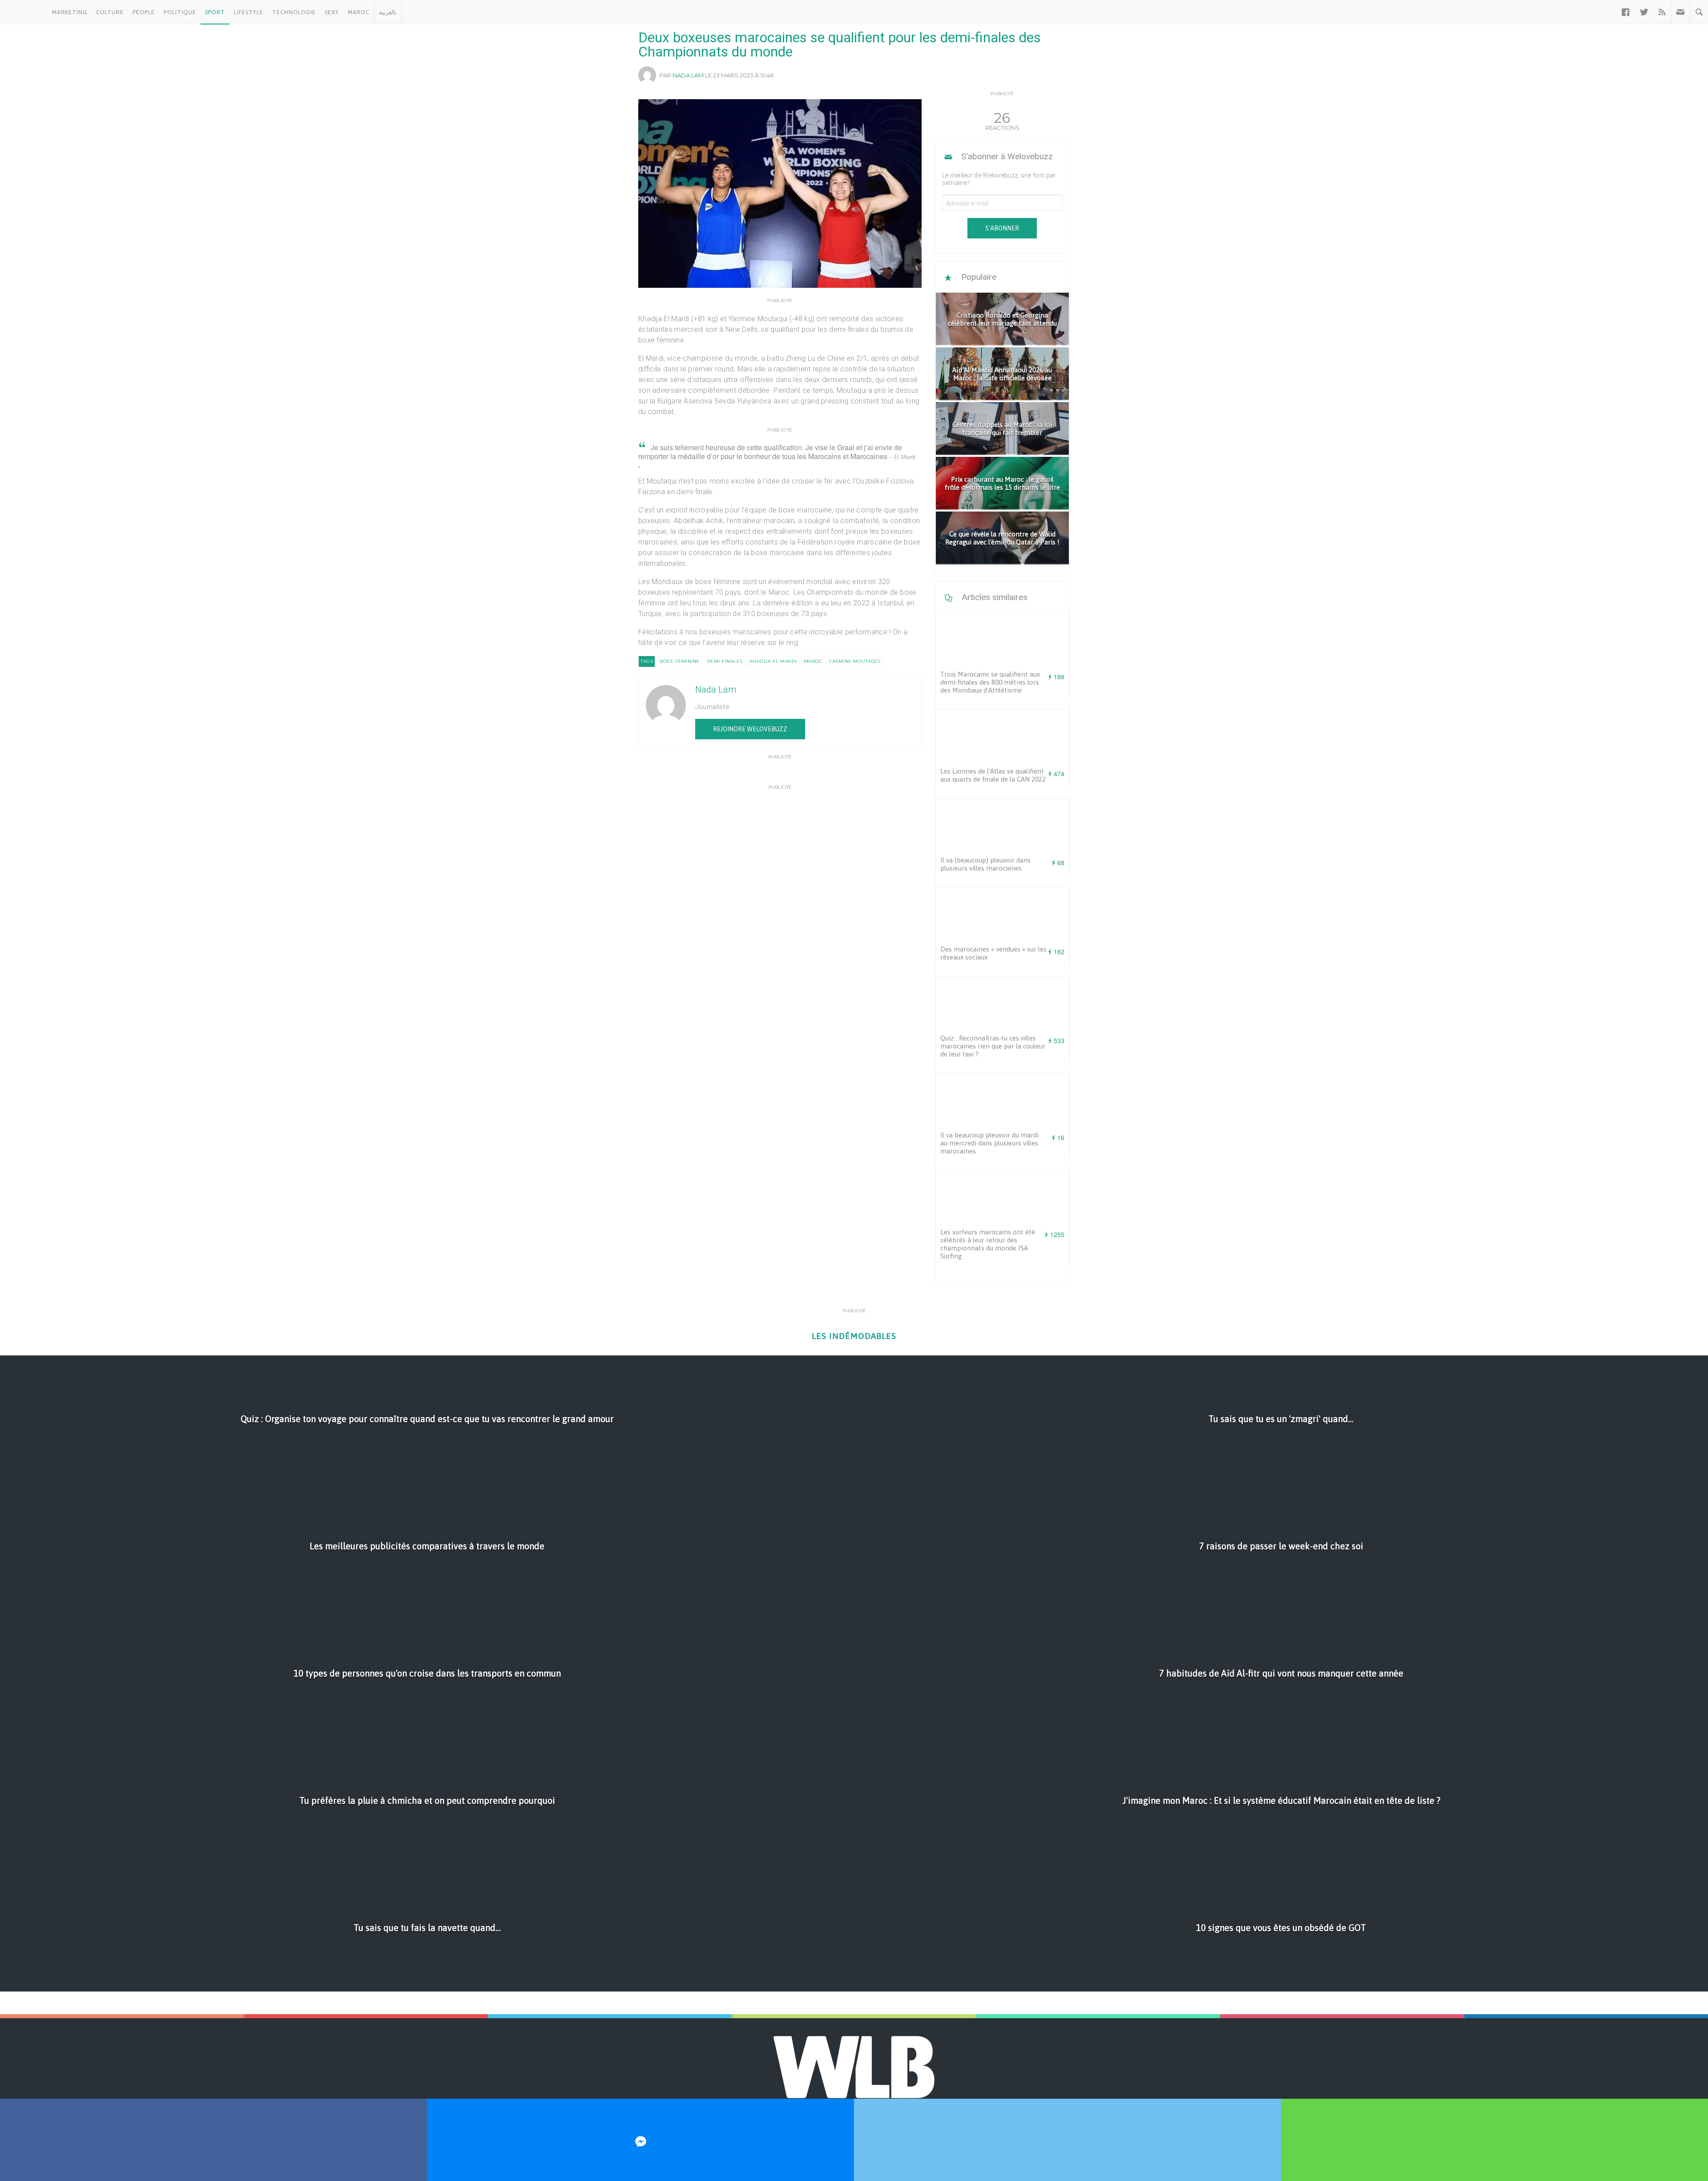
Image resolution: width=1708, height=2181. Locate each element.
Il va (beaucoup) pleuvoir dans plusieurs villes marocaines (985, 864)
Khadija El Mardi (773, 661)
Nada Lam (688, 75)
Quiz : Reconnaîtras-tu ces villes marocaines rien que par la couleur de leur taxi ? (993, 1046)
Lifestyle (249, 12)
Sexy (332, 12)
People (144, 12)
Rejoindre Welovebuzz (750, 729)
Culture (110, 12)
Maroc (359, 12)
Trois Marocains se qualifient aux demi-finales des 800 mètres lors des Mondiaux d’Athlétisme (990, 682)
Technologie (294, 12)
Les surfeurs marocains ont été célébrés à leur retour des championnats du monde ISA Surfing (988, 1244)
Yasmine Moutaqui (854, 661)
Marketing (70, 12)
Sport (215, 12)
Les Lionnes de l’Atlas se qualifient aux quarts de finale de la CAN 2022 (993, 775)
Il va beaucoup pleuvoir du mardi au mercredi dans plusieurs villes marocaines (989, 1143)
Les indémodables (854, 1336)
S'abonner (1002, 228)
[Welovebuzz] (24, 12)
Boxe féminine (680, 661)
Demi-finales (725, 661)
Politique (180, 12)
